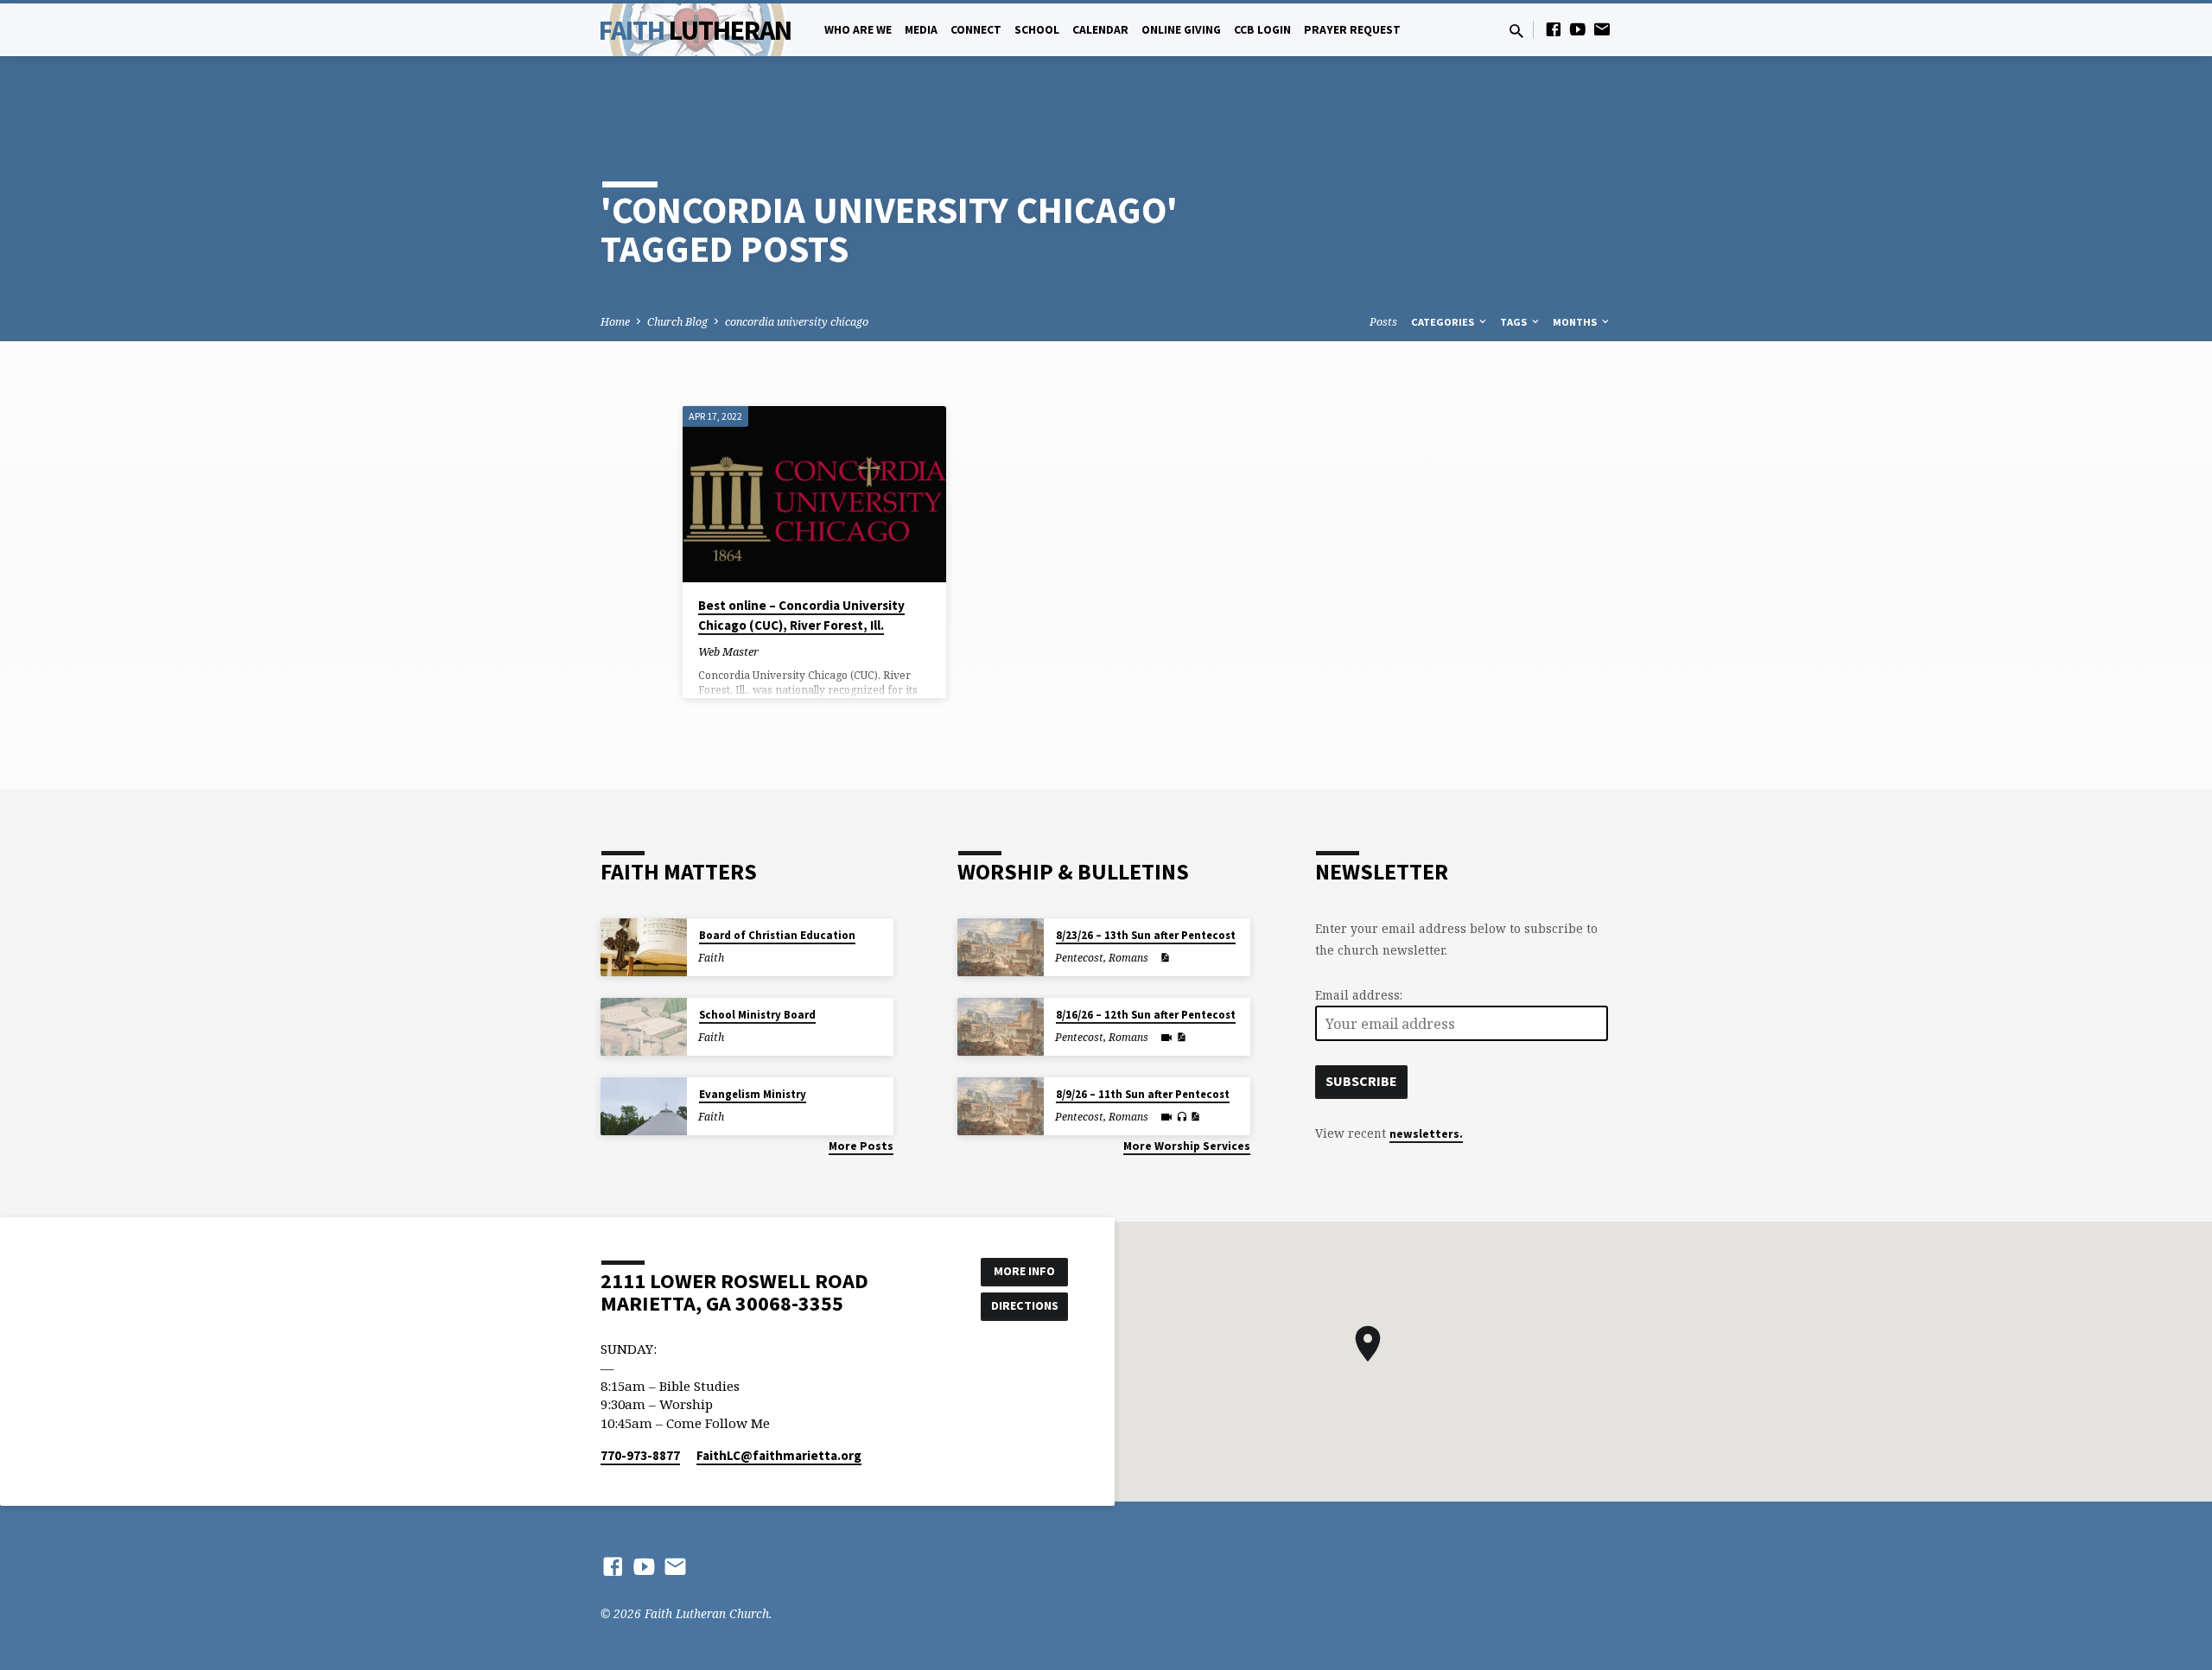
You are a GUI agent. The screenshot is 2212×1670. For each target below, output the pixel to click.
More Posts (861, 1146)
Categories (1444, 322)
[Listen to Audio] (1182, 1117)
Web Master (728, 651)
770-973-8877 (640, 1455)
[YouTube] (1578, 29)
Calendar (1100, 30)
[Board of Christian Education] (644, 947)
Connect (976, 30)
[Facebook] (1554, 29)
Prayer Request (1352, 30)
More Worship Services (1187, 1146)
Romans (1128, 958)
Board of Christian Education (777, 935)
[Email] (1602, 29)
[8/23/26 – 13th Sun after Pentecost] (1001, 947)
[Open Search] (1516, 31)
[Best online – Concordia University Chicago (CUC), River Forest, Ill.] (814, 494)
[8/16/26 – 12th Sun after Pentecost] (1001, 1027)
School (1037, 30)
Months (1576, 322)
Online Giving (1181, 30)
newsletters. (1426, 1134)
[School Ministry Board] (644, 1027)
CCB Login (1262, 30)
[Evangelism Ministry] (644, 1106)
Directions (1025, 1305)
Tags (1515, 322)
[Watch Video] (1166, 1038)
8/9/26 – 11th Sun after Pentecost (1143, 1094)
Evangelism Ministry (753, 1094)
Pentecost (1079, 958)
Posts (1383, 322)
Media (921, 30)
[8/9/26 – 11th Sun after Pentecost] (1001, 1106)
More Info (1024, 1271)
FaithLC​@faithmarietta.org (779, 1455)
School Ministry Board (757, 1015)
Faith (695, 30)
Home (615, 322)
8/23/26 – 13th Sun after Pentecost (1146, 935)
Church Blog (677, 322)
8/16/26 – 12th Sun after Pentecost (1146, 1015)
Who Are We (858, 30)
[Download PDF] (1165, 958)
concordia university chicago (797, 322)
